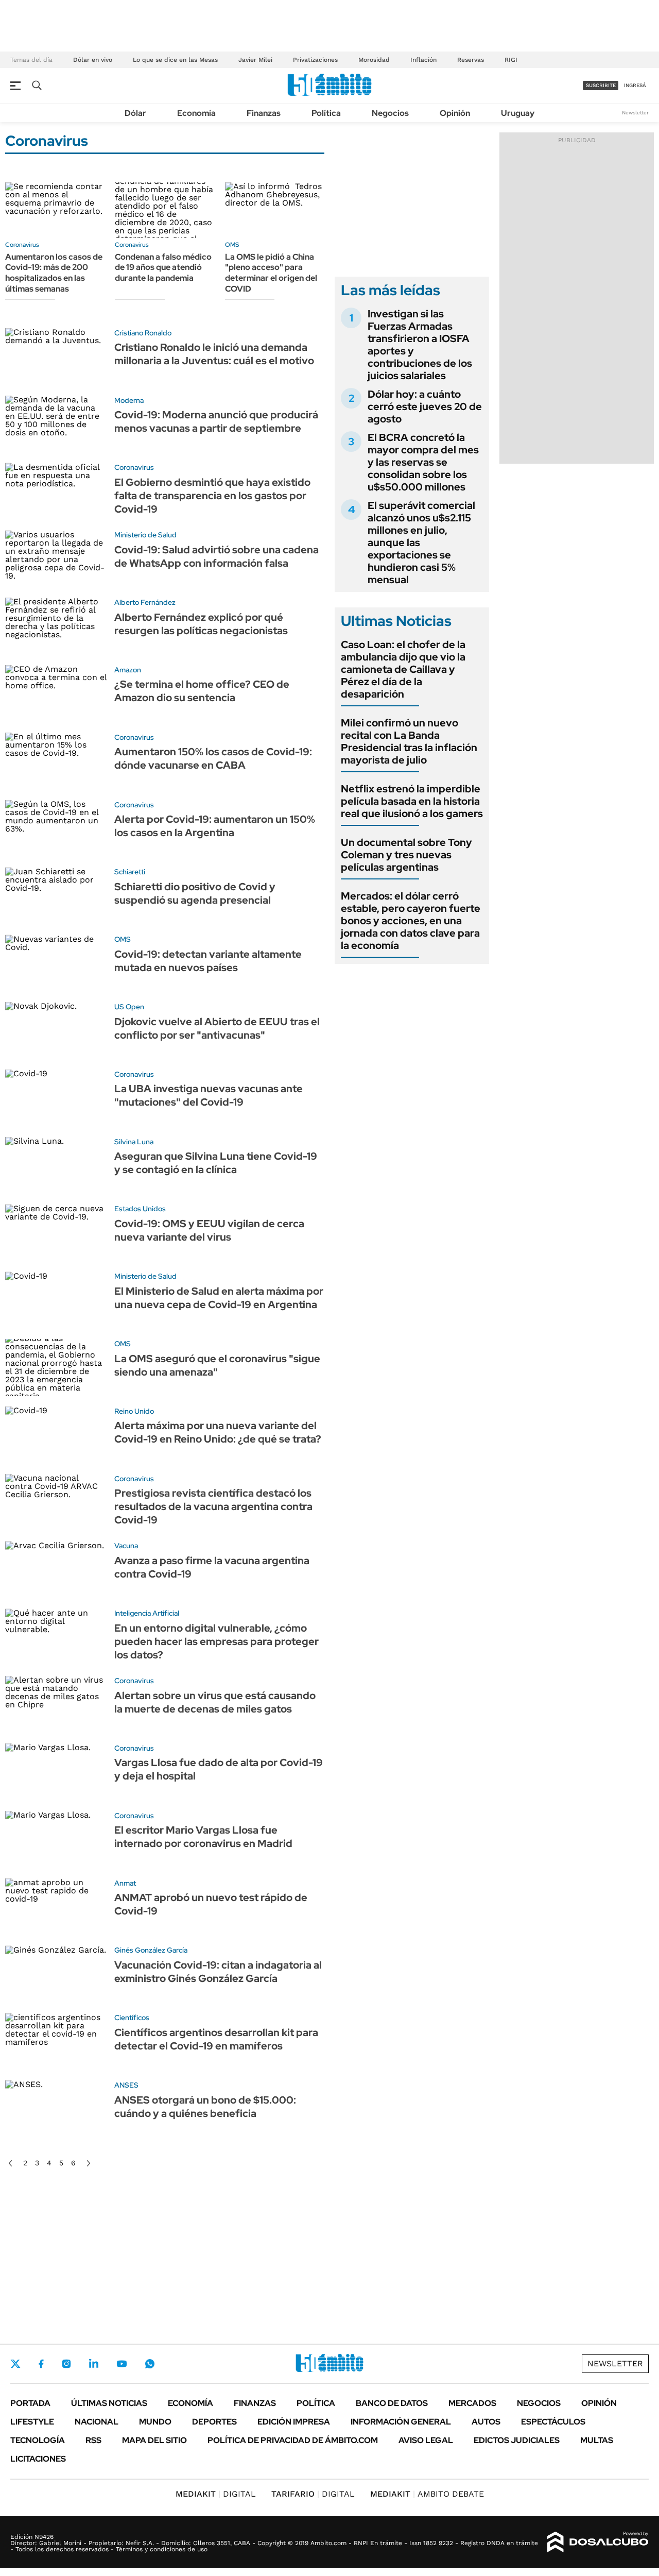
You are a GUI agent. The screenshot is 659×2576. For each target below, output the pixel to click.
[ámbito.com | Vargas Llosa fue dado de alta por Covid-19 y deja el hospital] (56, 1772)
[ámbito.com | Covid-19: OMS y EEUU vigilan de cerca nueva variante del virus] (56, 1233)
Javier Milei (255, 60)
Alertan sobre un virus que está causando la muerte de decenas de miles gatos (215, 1702)
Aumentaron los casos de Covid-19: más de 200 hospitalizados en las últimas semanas (54, 273)
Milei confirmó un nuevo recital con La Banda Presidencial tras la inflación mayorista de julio (409, 741)
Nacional (97, 2422)
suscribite (601, 85)
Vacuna (126, 1546)
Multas (597, 2440)
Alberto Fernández (145, 602)
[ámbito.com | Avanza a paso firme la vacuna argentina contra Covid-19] (56, 1570)
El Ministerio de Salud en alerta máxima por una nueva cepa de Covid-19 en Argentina (219, 1298)
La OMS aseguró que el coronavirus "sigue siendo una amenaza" (217, 1365)
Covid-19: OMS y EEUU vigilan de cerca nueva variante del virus (209, 1230)
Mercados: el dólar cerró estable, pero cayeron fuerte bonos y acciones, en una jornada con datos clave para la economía (411, 921)
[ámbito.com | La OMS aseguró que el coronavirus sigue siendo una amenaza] (56, 1368)
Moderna (129, 400)
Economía (196, 113)
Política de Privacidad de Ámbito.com (293, 2440)
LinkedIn (94, 2364)
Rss (93, 2440)
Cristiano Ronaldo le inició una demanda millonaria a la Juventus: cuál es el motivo (214, 354)
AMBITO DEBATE (427, 2494)
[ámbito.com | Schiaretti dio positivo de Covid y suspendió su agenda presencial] (56, 896)
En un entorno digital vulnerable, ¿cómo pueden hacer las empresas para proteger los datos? (216, 1641)
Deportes (214, 2422)
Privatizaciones (315, 60)
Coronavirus (22, 245)
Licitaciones (38, 2459)
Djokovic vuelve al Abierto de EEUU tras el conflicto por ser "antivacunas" (217, 1028)
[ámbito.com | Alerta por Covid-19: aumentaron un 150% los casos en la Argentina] (56, 829)
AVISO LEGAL (426, 2440)
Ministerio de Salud (145, 535)
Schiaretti (130, 872)
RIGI (511, 60)
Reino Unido (134, 1411)
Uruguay (518, 113)
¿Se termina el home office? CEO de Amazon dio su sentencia (202, 691)
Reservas (471, 60)
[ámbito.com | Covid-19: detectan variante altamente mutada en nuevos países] (56, 963)
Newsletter (635, 113)
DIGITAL (216, 2494)
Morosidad (374, 60)
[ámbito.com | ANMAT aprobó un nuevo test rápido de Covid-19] (56, 1907)
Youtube (122, 2364)
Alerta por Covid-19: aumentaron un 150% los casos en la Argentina (215, 826)
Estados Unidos (140, 1209)
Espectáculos (553, 2422)
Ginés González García (151, 1950)
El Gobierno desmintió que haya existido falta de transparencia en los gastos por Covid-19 (212, 496)
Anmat (125, 1883)
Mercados (472, 2403)
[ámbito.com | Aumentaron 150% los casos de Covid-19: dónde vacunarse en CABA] (56, 761)
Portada (30, 2403)
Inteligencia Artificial (147, 1613)
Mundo (155, 2422)
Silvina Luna (134, 1142)
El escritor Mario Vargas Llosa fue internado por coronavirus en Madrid (203, 1837)
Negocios (390, 113)
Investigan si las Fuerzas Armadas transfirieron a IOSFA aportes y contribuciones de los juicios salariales (420, 345)
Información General (401, 2422)
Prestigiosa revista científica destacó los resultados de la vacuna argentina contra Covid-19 (213, 1506)
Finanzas (264, 113)
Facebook (41, 2364)
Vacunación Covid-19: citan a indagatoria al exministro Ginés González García (218, 1972)
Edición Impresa (294, 2422)
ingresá (635, 85)
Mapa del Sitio (154, 2440)
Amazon (128, 670)
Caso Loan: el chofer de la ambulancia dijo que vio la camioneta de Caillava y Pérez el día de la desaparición (403, 669)
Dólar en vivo (93, 60)
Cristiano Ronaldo (143, 333)
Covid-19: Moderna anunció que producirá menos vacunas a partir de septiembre (216, 421)
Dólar (135, 113)
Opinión (455, 113)
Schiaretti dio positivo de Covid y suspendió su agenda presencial (195, 893)
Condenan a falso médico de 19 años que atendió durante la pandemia (163, 268)
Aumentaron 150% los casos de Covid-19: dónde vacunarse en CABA (213, 758)
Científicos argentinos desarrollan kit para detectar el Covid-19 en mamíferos (216, 2039)
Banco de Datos (392, 2403)
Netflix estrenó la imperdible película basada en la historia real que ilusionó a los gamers (412, 801)
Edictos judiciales (517, 2440)
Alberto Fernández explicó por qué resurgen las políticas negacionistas (201, 624)
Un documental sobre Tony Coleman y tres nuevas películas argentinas (406, 855)
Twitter (15, 2364)
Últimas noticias (109, 2403)
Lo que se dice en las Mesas (175, 60)
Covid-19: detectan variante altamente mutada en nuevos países (208, 961)
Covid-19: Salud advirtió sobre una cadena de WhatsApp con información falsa (216, 556)
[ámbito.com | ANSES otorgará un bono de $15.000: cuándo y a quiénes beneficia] (56, 2109)
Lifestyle (32, 2422)
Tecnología (38, 2440)
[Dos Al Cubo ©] (598, 2542)
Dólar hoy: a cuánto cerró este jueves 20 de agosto (425, 406)
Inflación (423, 60)
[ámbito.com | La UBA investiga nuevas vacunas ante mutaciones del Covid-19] (56, 1098)
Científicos (132, 2018)
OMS (232, 245)
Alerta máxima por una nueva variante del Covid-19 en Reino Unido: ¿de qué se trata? (218, 1432)
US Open (129, 1007)
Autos (486, 2422)
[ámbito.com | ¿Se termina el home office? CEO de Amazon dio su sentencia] (56, 694)
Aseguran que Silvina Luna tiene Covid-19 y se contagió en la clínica (216, 1163)
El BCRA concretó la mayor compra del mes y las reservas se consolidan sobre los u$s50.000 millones (423, 462)
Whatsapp (150, 2364)
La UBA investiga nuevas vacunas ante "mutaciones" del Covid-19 (209, 1095)
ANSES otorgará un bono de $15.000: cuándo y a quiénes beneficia (205, 2107)
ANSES (126, 2085)
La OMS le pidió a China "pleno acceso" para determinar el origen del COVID (271, 273)
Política (326, 113)
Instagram (66, 2364)
